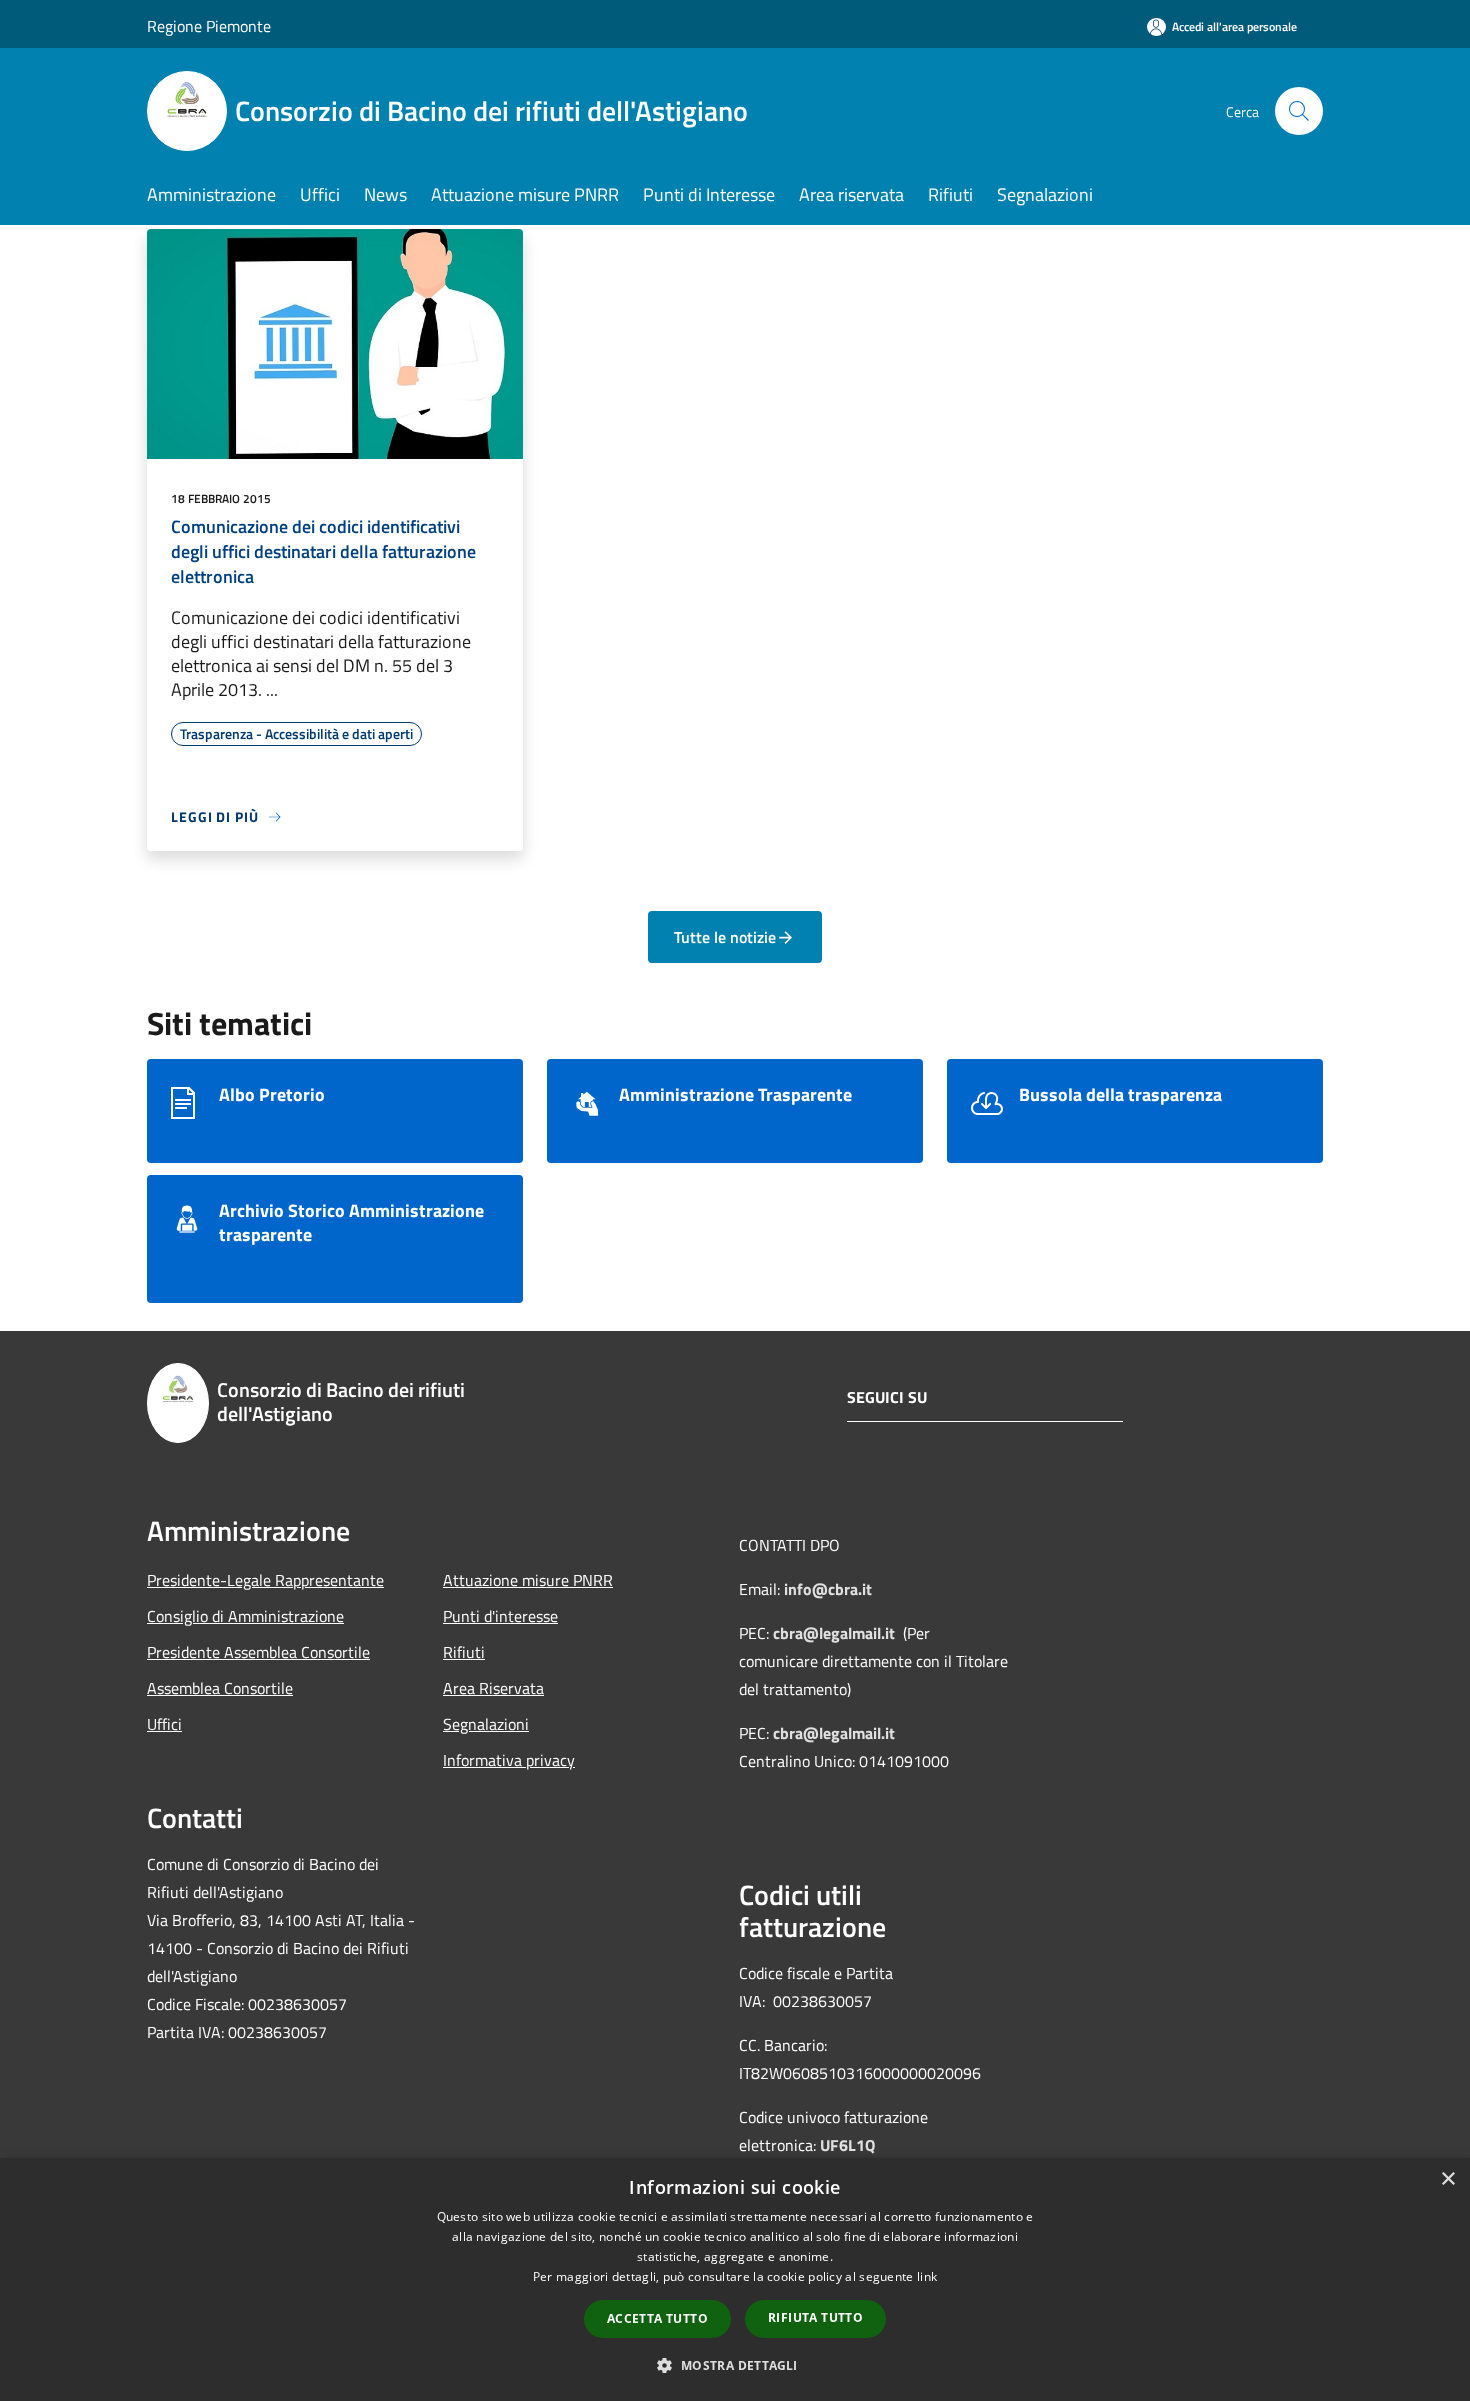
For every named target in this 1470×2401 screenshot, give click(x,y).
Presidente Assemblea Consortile (258, 1652)
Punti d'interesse (500, 1616)
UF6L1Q (847, 2145)
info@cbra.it (828, 1589)
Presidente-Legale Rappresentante (265, 1580)
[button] (734, 2365)
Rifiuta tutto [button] (815, 2317)
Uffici (164, 1724)
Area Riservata (493, 1688)
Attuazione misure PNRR (528, 1580)
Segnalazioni (486, 1724)
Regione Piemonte (209, 26)
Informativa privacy (509, 1760)
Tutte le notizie (725, 937)
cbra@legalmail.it (834, 1633)
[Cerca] (1299, 111)
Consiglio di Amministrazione (245, 1616)
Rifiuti (464, 1652)
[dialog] (735, 2279)
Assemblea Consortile (220, 1688)
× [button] (1447, 2179)
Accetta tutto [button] (657, 2318)
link (927, 2276)
